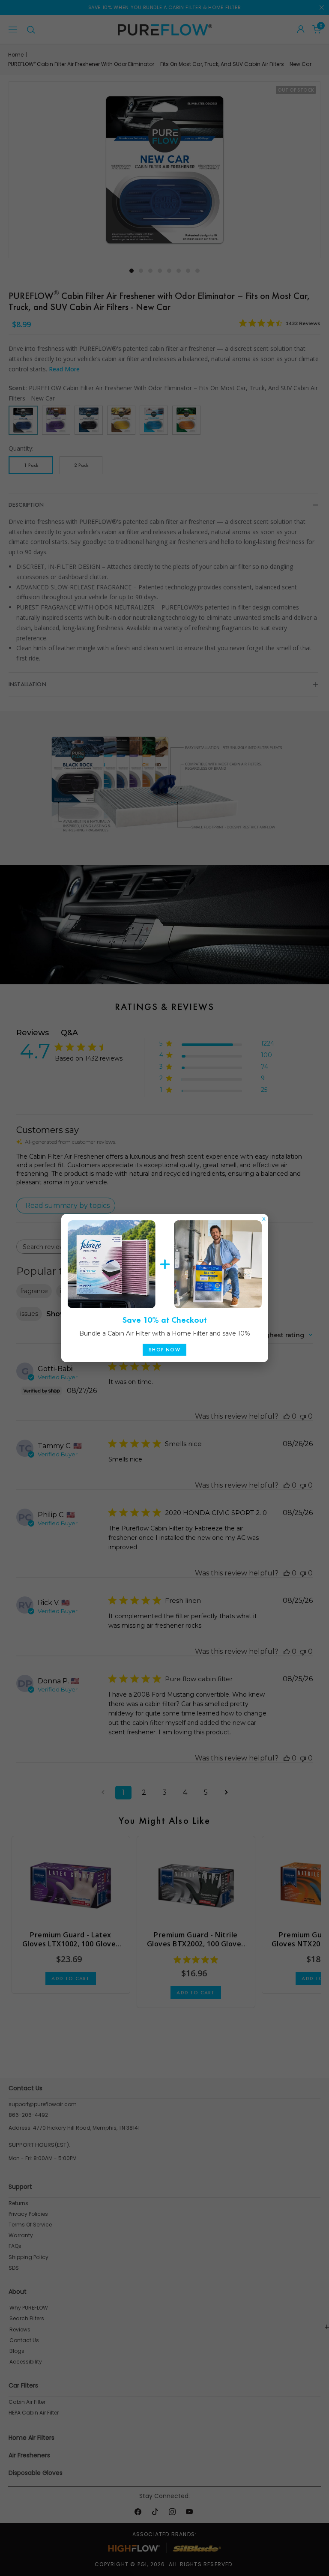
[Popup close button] (264, 1217)
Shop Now (164, 1350)
